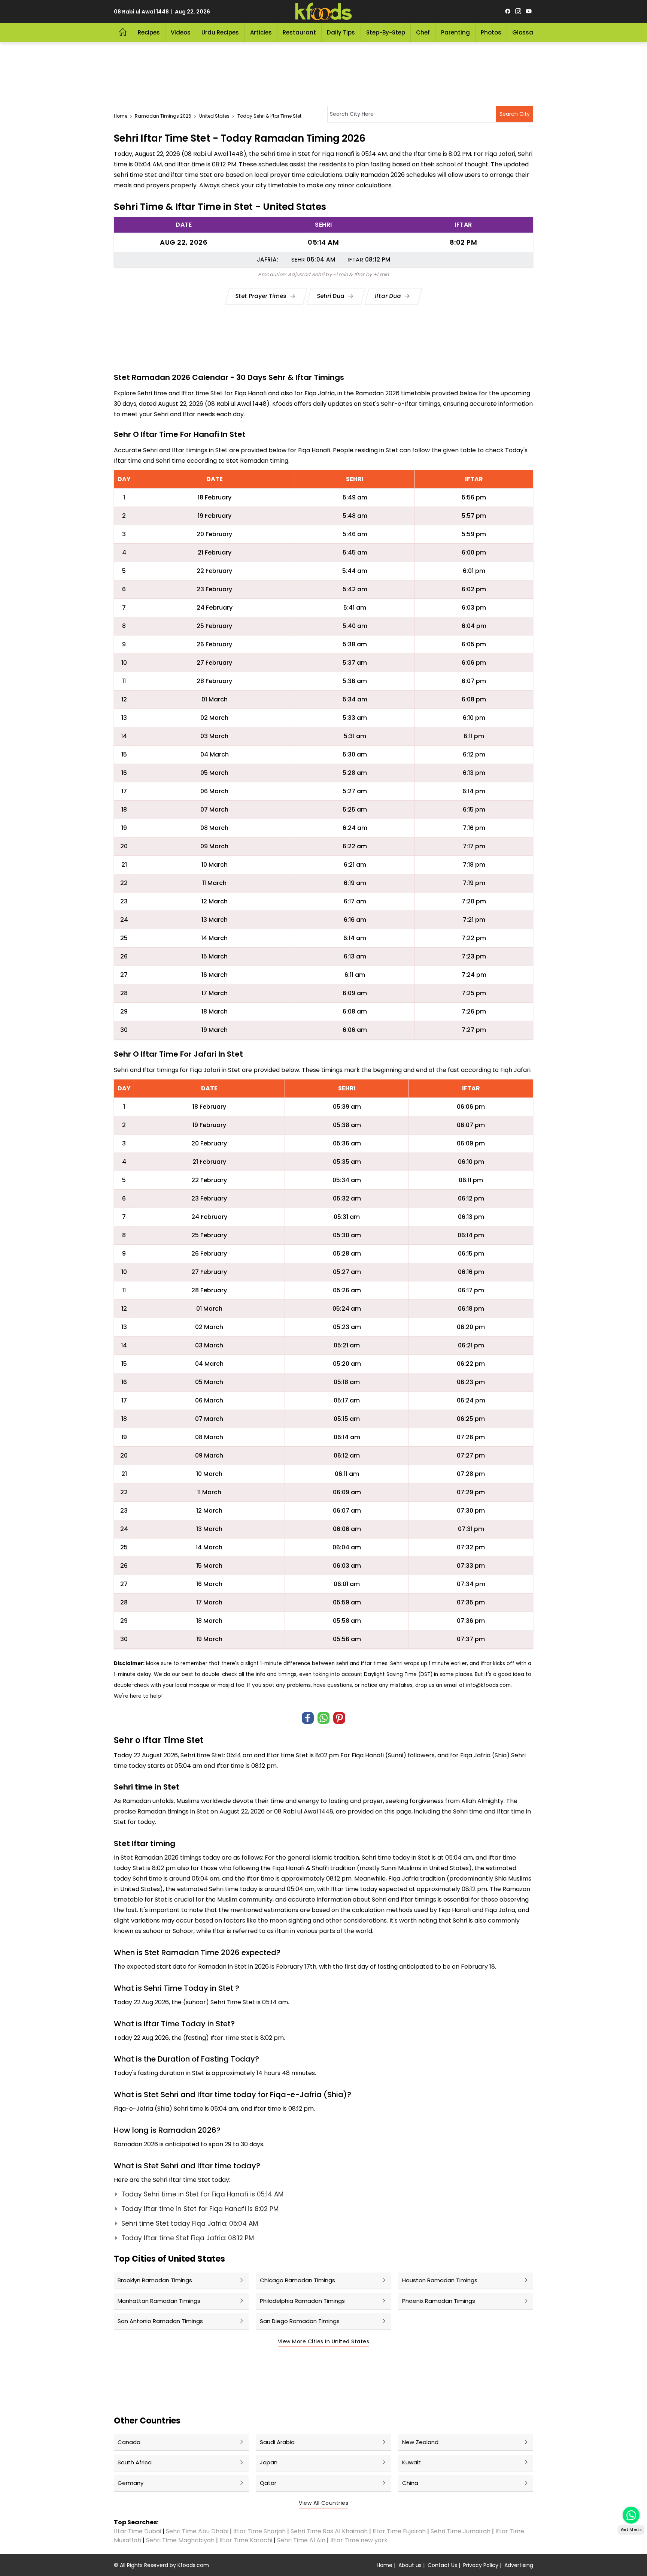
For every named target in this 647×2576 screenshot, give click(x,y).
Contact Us (442, 2565)
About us (410, 2565)
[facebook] (508, 12)
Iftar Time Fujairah (399, 2531)
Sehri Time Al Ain (301, 2540)
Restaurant (299, 32)
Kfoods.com (193, 2565)
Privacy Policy (481, 2565)
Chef (423, 32)
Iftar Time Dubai (137, 2531)
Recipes (149, 32)
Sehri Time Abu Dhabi (197, 2531)
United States (214, 116)
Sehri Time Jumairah (461, 2531)
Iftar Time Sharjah (259, 2531)
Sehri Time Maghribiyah (180, 2540)
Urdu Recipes (220, 32)
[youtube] (529, 12)
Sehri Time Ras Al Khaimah (329, 2531)
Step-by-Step (386, 32)
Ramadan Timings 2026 (163, 116)
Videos (181, 32)
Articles (261, 32)
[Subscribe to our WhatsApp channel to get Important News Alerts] (631, 2515)
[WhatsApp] (323, 1718)
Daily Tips (341, 32)
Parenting (455, 32)
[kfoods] (323, 12)
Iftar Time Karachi (246, 2540)
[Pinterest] (339, 1718)
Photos (491, 32)
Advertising (519, 2565)
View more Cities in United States (324, 2341)
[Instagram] (518, 12)
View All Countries (323, 2503)
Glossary (526, 32)
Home (121, 116)
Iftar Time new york (360, 2540)
